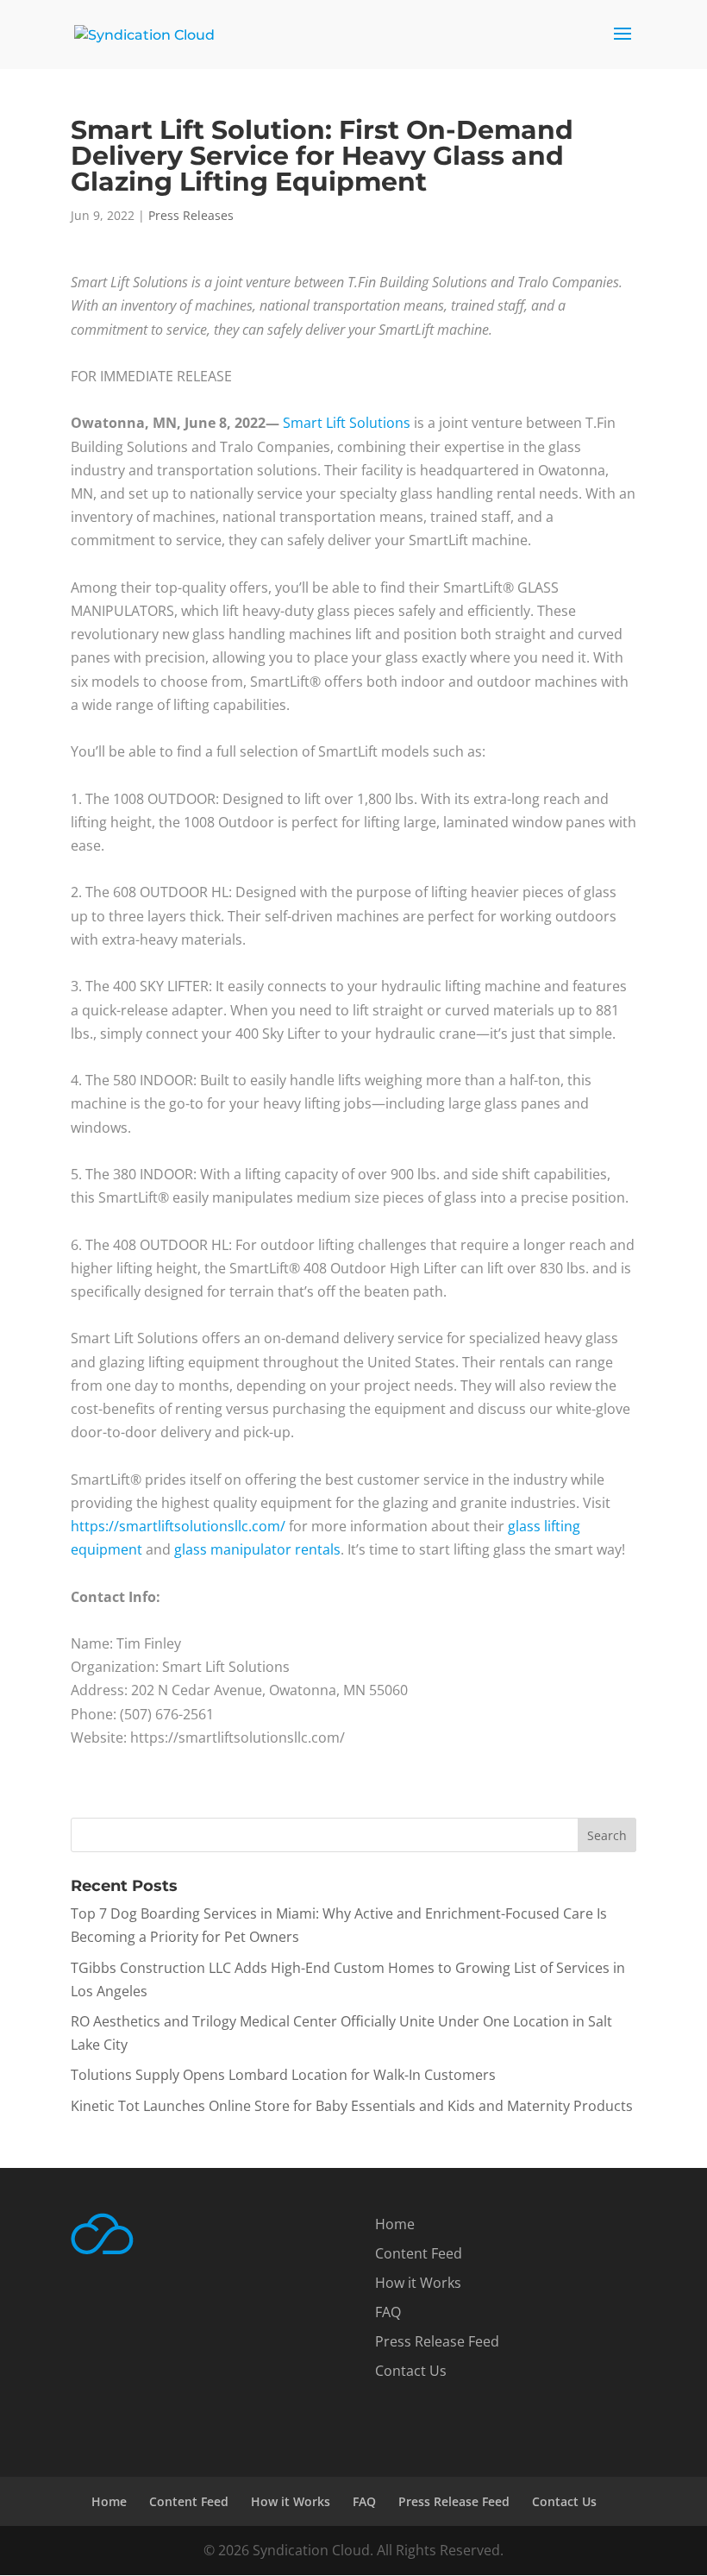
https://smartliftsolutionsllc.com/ (178, 1526)
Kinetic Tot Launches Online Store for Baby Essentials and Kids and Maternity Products (352, 2106)
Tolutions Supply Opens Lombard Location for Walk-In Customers (283, 2075)
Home (395, 2224)
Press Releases (191, 215)
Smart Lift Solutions (347, 423)
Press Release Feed (437, 2341)
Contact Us (411, 2371)
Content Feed (419, 2253)
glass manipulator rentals (257, 1549)
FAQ (388, 2312)
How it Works (418, 2283)
